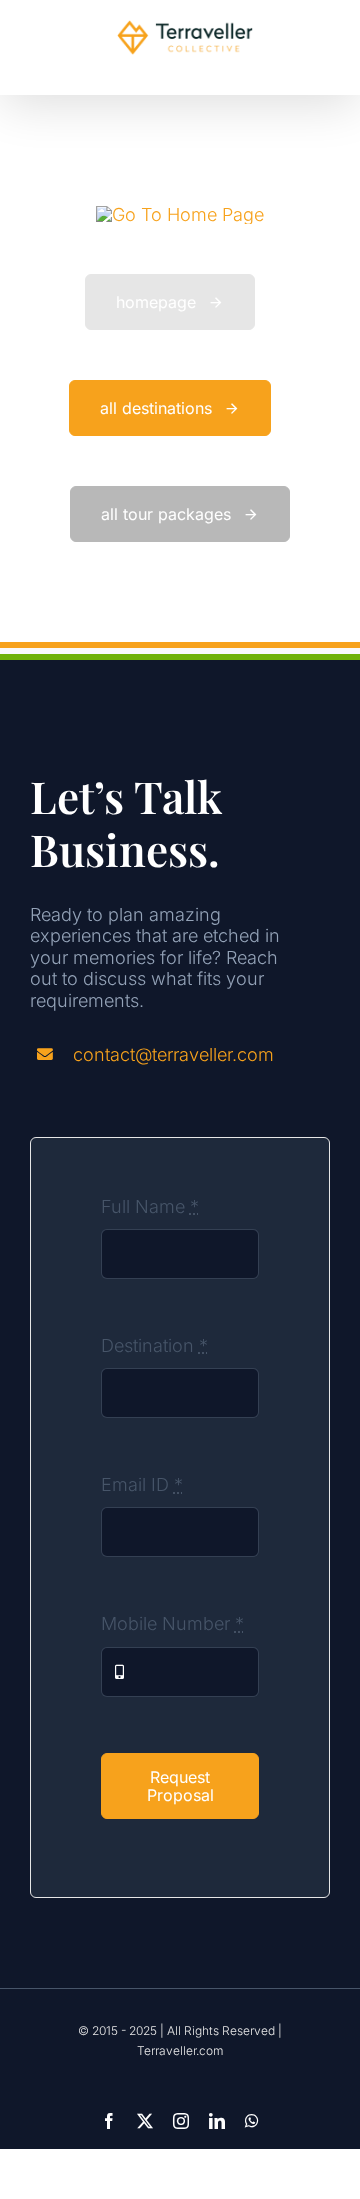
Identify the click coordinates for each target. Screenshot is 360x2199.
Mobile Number (172, 1623)
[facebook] (109, 2121)
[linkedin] (217, 2121)
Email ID (142, 1484)
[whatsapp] (252, 2121)
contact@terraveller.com (173, 1054)
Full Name (150, 1206)
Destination (154, 1345)
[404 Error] (180, 214)
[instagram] (181, 2121)
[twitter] (145, 2121)
